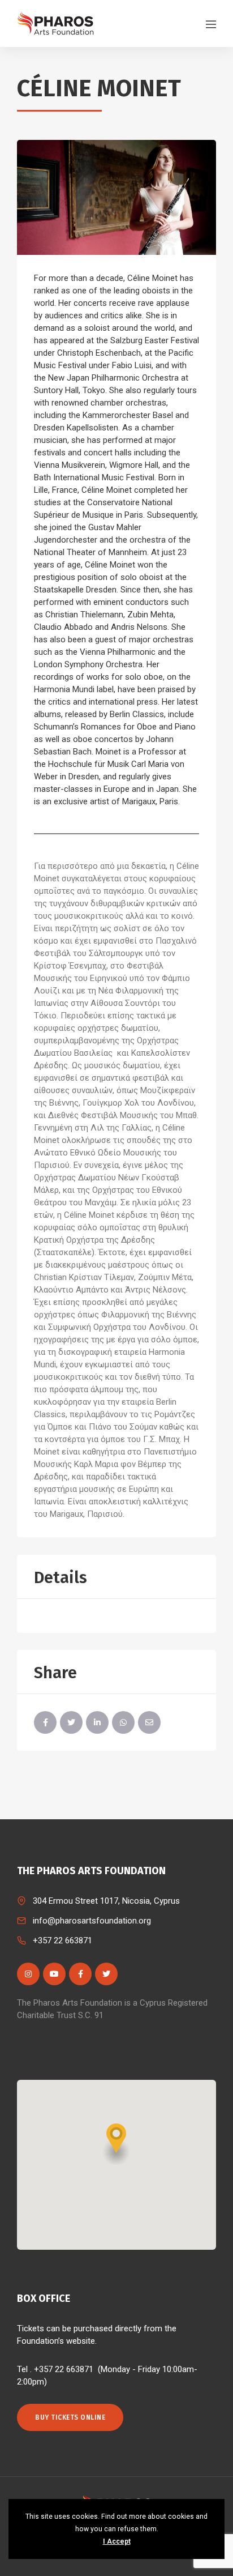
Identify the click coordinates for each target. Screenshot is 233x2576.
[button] (116, 2144)
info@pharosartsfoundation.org (92, 1921)
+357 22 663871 (62, 1940)
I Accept (117, 2541)
